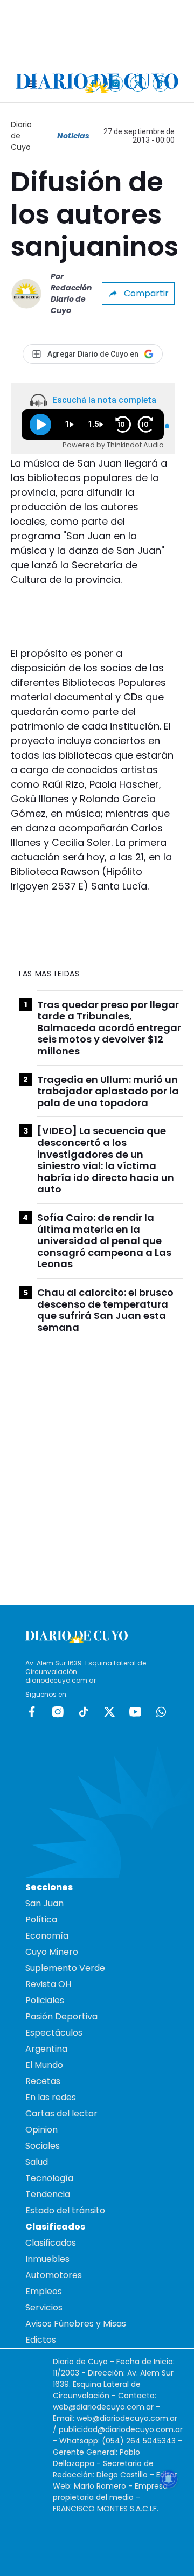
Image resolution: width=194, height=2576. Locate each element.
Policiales (45, 2000)
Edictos (41, 2340)
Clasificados (51, 2243)
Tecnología (49, 2178)
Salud (37, 2162)
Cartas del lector (61, 2113)
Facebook (32, 1712)
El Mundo (44, 2065)
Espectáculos (54, 2033)
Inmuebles (47, 2259)
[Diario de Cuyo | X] (138, 83)
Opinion (41, 2130)
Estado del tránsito (65, 2210)
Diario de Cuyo (21, 136)
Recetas (43, 2081)
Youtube (135, 1712)
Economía (47, 1936)
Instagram (58, 1712)
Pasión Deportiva (61, 2016)
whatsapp (161, 1712)
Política (41, 1919)
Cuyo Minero (52, 1952)
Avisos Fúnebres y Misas (76, 2324)
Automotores (54, 2275)
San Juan (44, 1903)
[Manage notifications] (169, 2479)
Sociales (43, 2146)
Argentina (46, 2049)
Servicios (44, 2307)
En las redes (51, 2097)
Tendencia (48, 2194)
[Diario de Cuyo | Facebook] (93, 83)
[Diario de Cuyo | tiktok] (161, 83)
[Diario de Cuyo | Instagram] (116, 83)
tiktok (84, 1712)
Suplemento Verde (65, 1968)
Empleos (44, 2291)
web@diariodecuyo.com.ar (103, 2407)
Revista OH (48, 1984)
